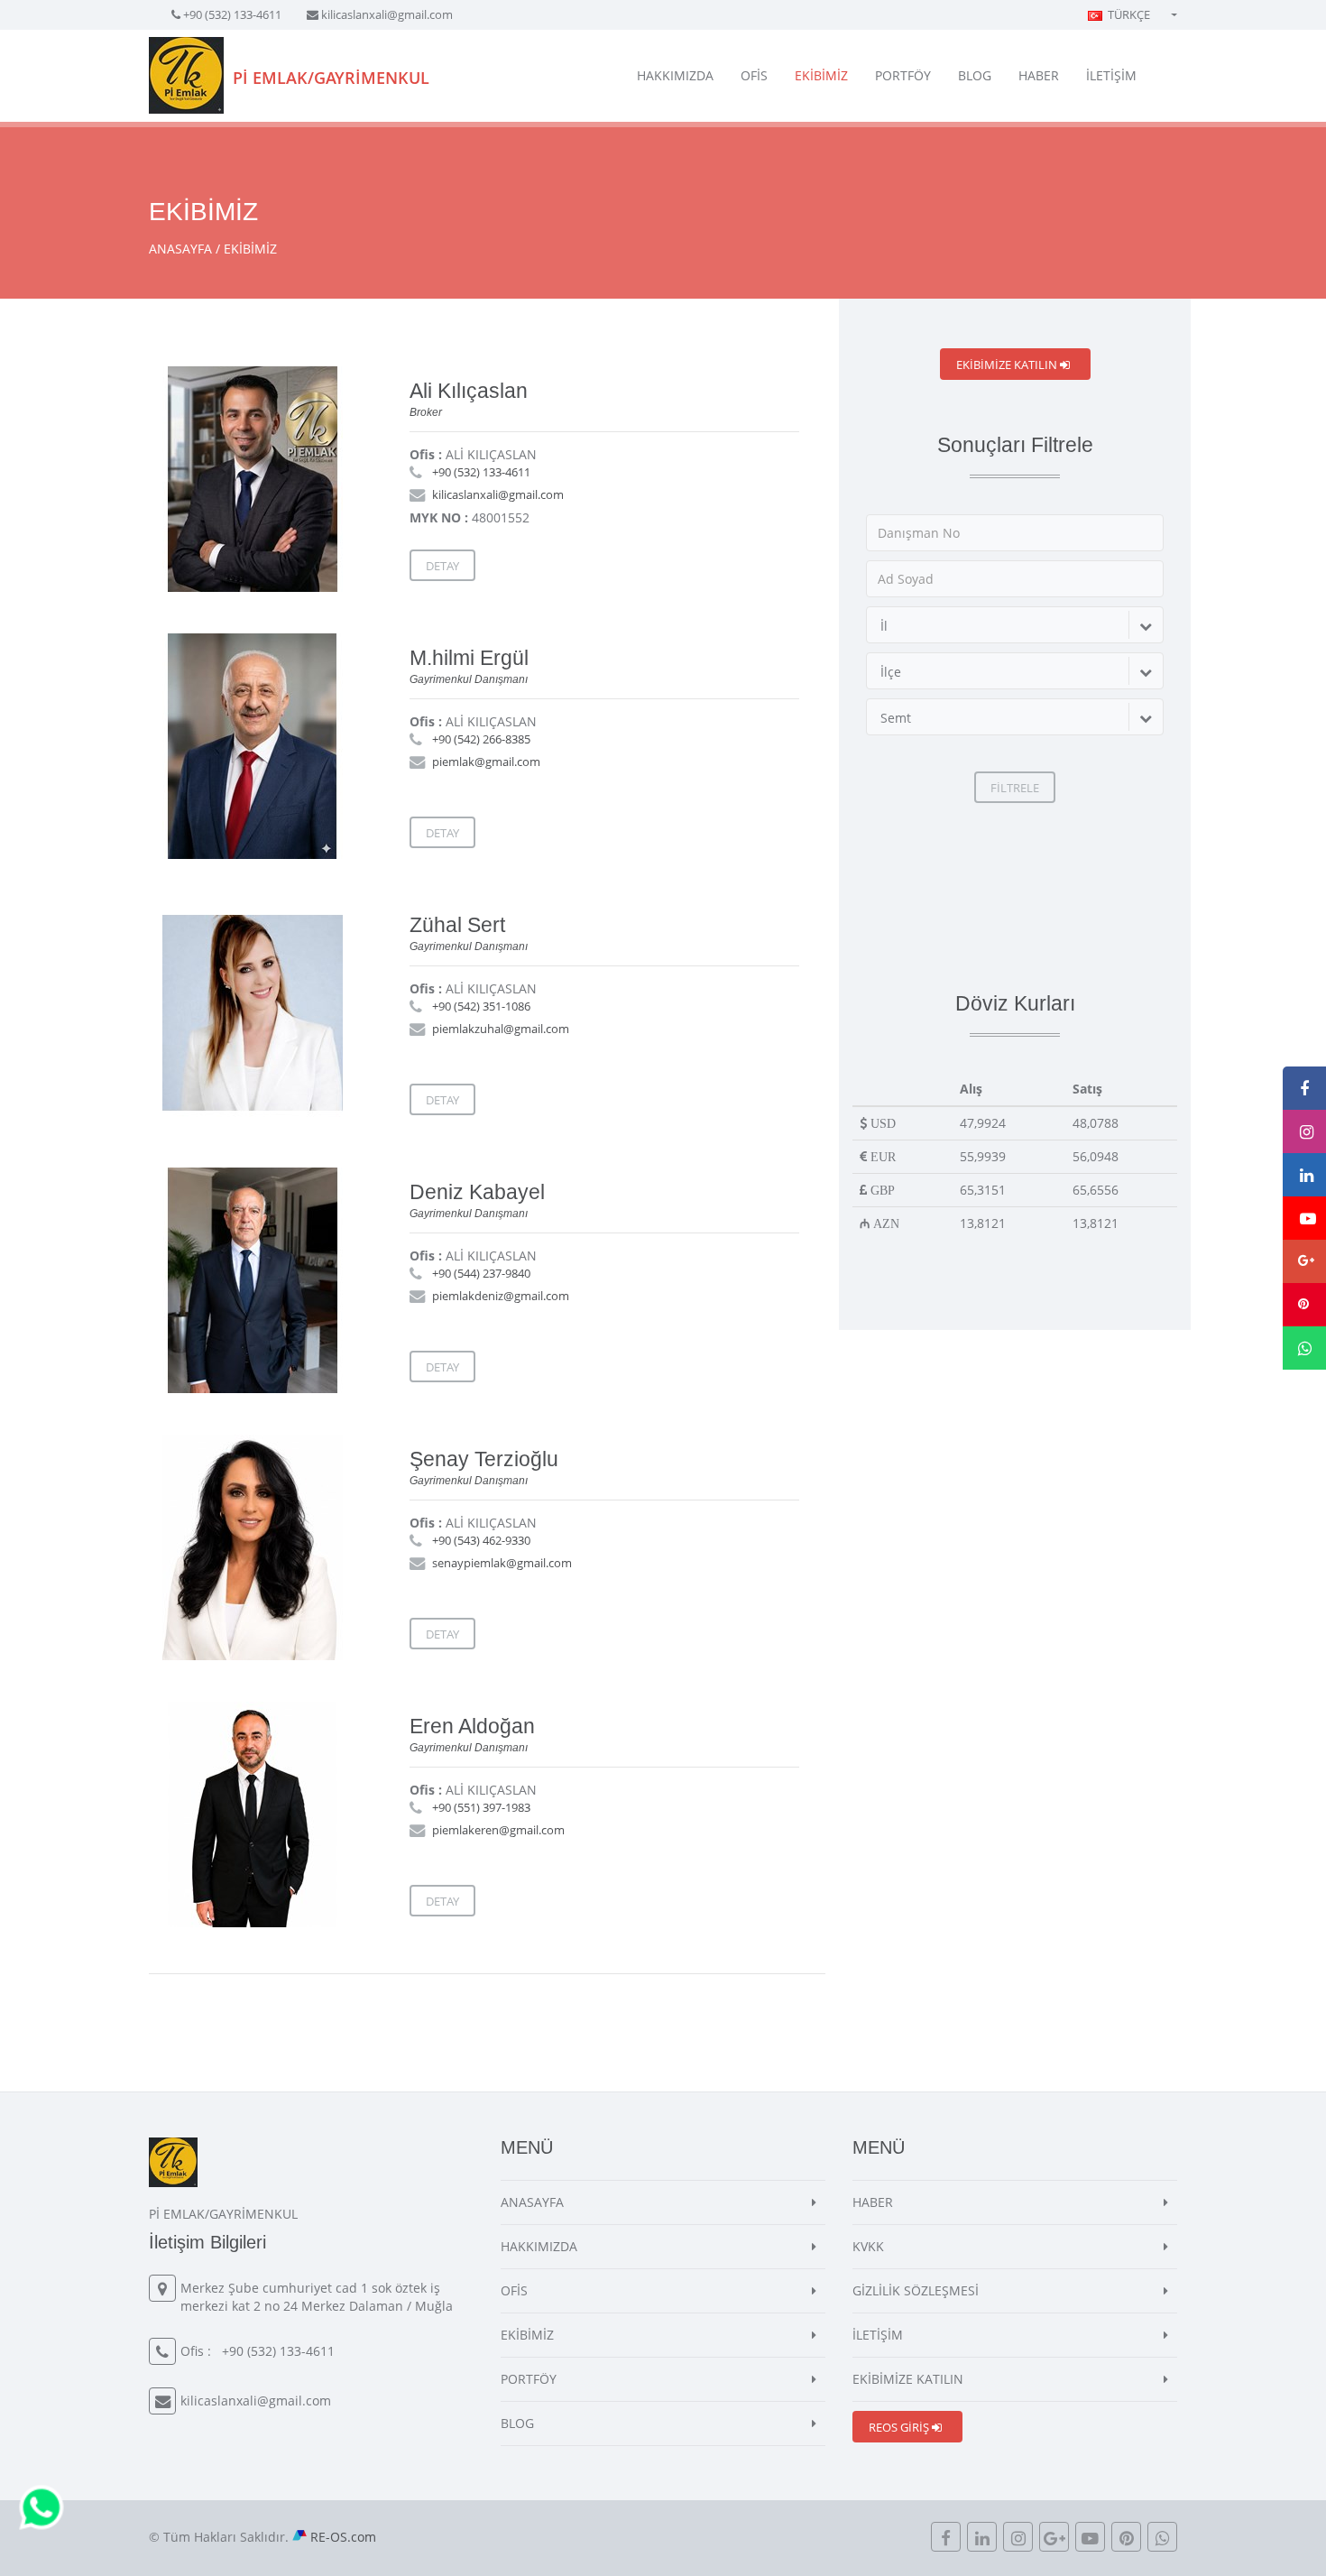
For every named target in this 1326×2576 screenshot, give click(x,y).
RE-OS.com (343, 2537)
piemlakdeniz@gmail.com (501, 1296)
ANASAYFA (180, 249)
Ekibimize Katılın (1008, 365)
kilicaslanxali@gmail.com (387, 14)
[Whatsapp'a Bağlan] (41, 2506)
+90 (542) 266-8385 (481, 739)
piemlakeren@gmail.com (498, 1830)
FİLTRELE (1015, 788)
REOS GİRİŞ (900, 2427)
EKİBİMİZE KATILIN (908, 2379)
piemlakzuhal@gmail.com (501, 1029)
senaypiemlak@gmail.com (502, 1563)
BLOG (975, 75)
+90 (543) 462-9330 (481, 1540)
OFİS (754, 75)
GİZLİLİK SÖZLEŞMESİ (916, 2290)
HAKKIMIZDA (675, 75)
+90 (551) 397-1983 (481, 1807)
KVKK (868, 2246)
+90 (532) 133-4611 (232, 14)
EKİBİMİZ (821, 75)
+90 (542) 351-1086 (481, 1006)
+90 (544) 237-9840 (481, 1273)
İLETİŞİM (1111, 75)
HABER (1039, 75)
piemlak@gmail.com (486, 762)
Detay (442, 566)
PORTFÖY (903, 75)
